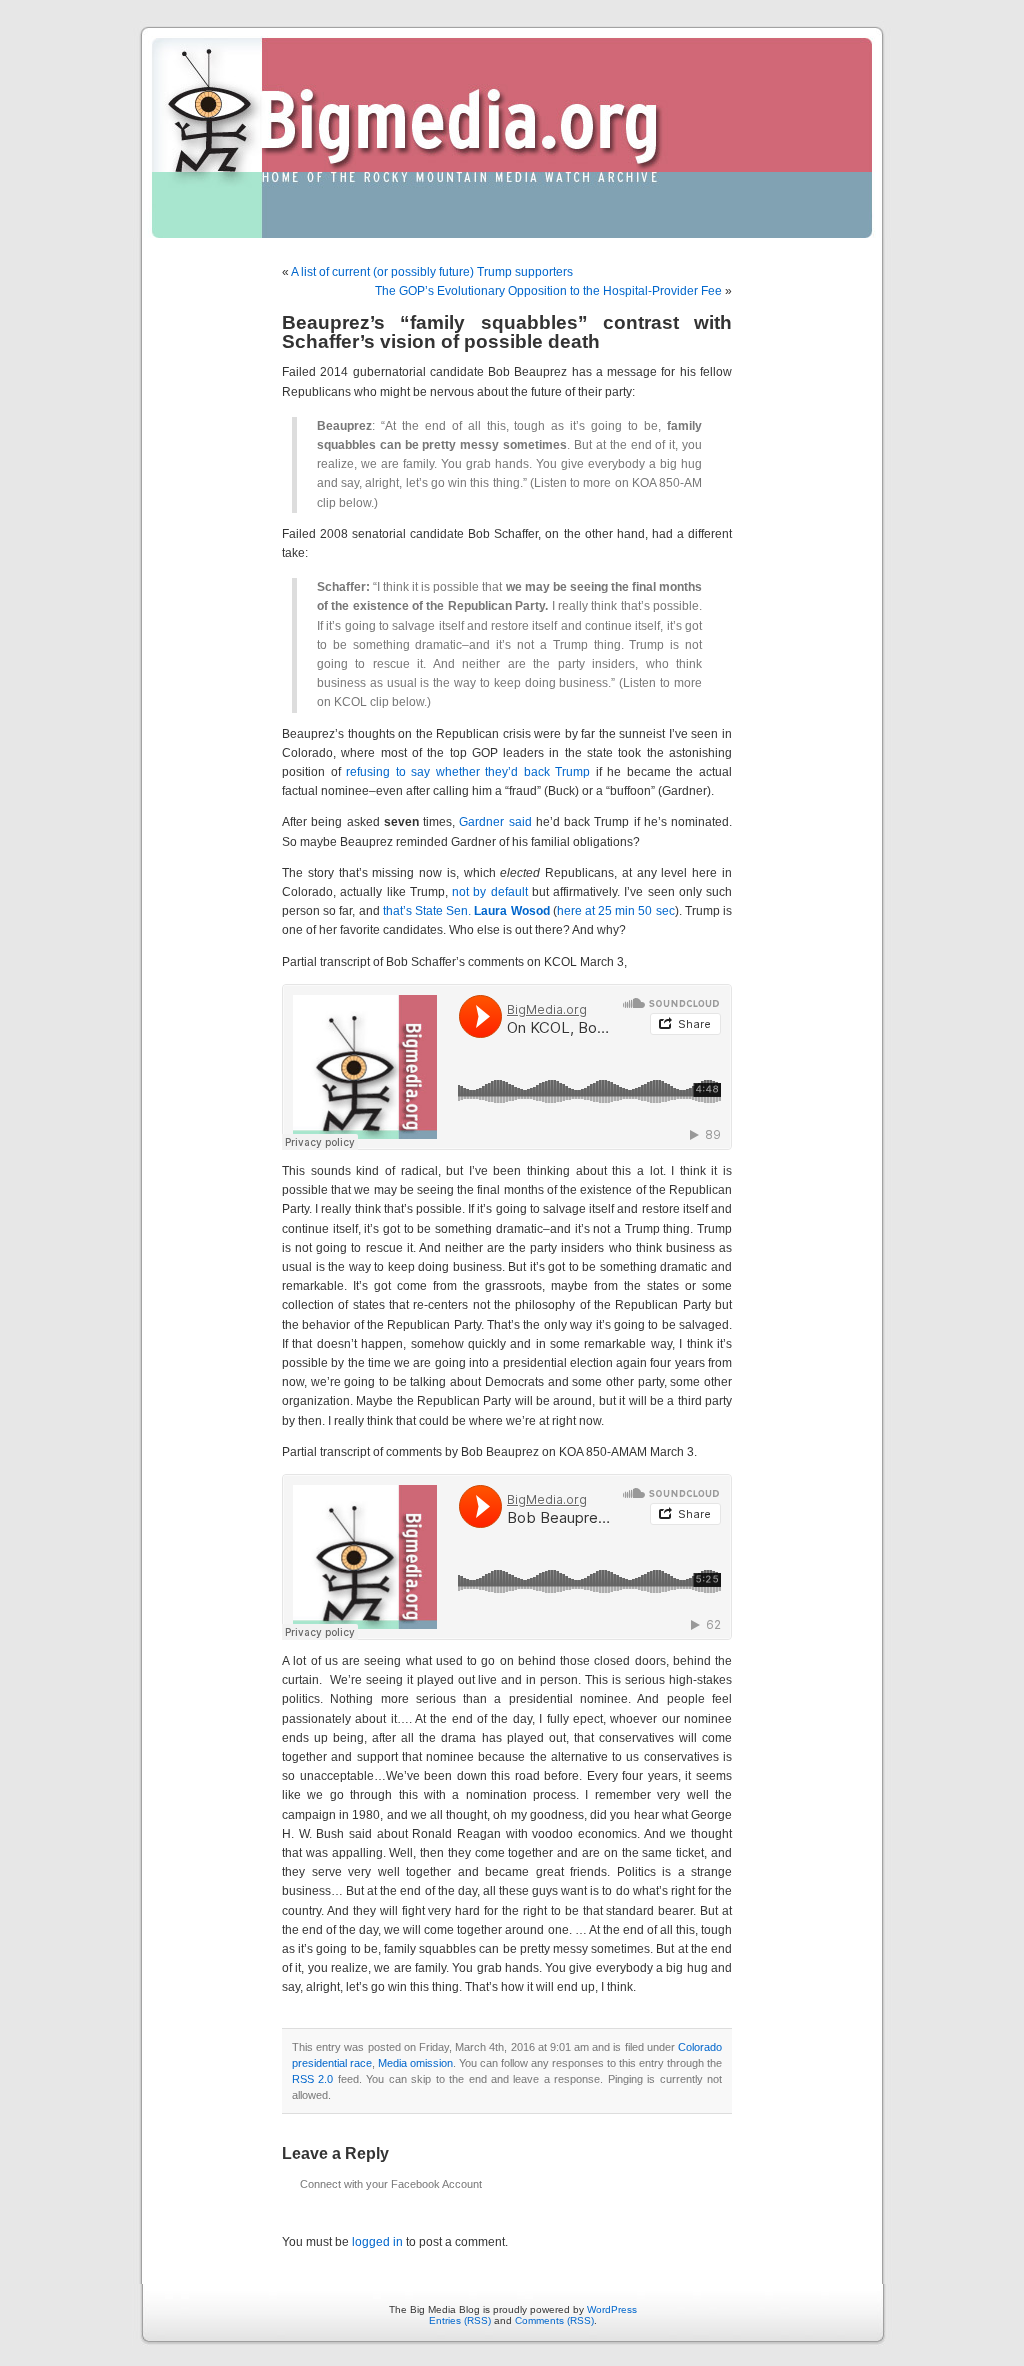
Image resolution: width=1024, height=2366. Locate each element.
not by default (490, 892)
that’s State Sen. (466, 911)
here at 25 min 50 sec (616, 911)
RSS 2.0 (312, 2079)
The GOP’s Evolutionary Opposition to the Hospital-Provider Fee (548, 291)
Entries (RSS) (460, 2320)
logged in (377, 2242)
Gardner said (495, 822)
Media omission (415, 2063)
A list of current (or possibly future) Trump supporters (432, 272)
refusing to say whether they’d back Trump (468, 772)
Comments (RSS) (554, 2320)
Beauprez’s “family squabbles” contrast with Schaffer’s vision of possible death (507, 332)
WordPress (612, 2309)
